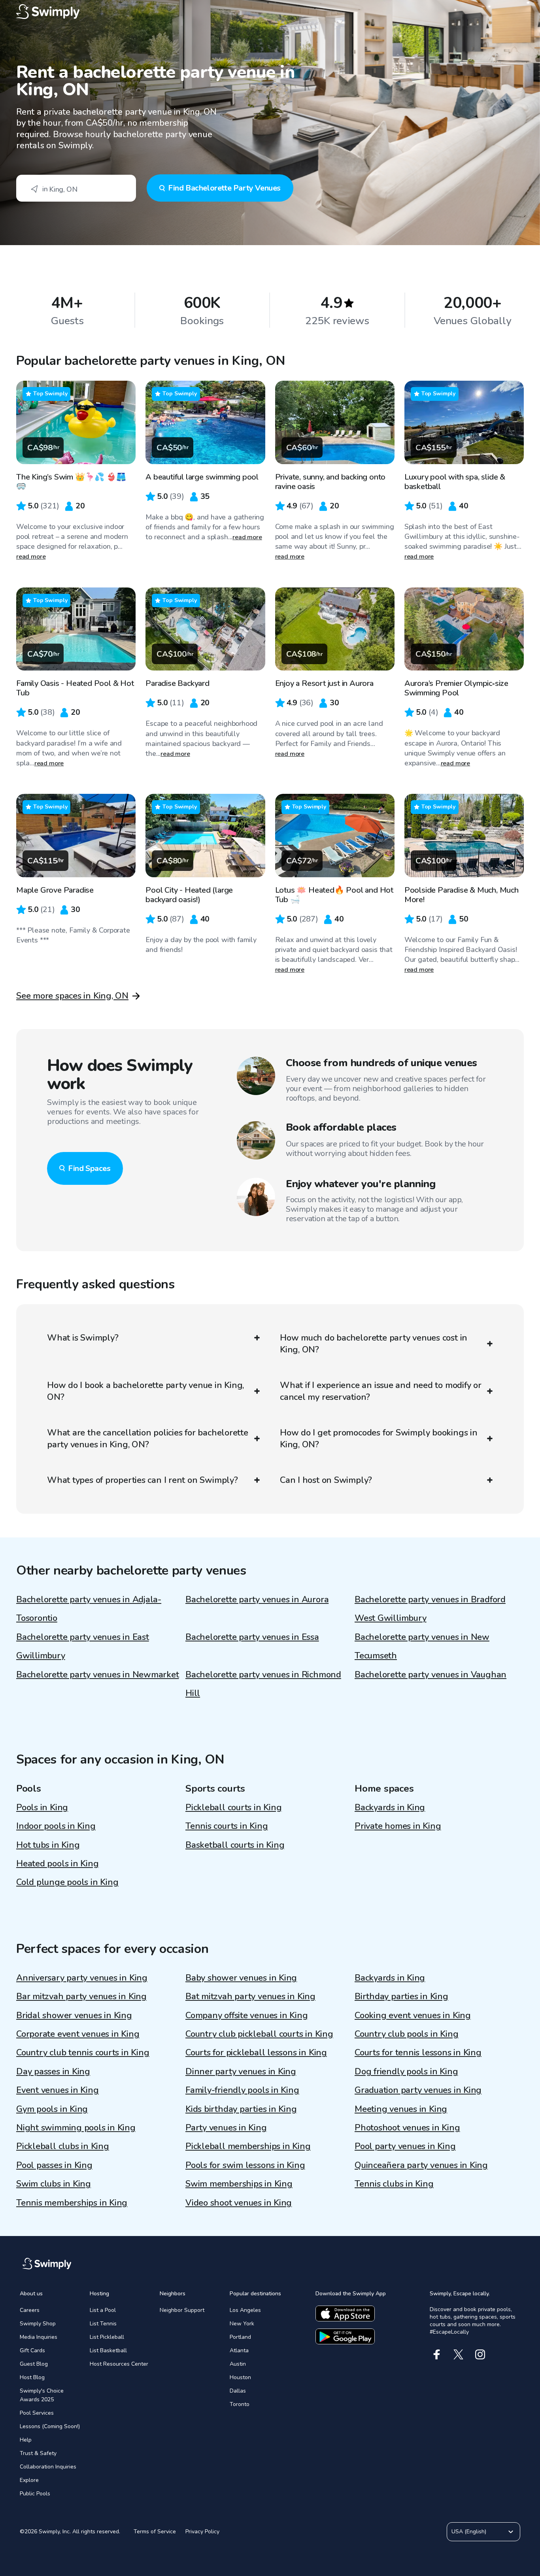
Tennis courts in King (227, 1826)
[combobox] (76, 188)
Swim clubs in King (54, 2184)
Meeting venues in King (401, 2109)
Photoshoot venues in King (407, 2128)
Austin (238, 2364)
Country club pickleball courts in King (259, 2034)
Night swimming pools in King (76, 2128)
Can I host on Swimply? (326, 1480)
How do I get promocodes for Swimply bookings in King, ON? (379, 1439)
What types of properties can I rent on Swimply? (143, 1480)
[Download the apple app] (345, 2313)
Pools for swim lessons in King (245, 2165)
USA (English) (469, 2532)
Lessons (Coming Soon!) (50, 2426)
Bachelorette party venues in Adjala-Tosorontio (89, 1609)
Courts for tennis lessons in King (418, 2053)
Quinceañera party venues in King (421, 2165)
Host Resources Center (119, 2364)
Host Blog (32, 2377)
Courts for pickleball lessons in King (256, 2053)
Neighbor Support (182, 2310)
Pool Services (37, 2413)
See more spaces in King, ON (72, 996)
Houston (240, 2377)
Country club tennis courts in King (83, 2053)
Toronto (240, 2404)
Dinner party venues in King (241, 2072)
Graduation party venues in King (418, 2090)
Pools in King (42, 1807)
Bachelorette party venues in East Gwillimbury (83, 1646)
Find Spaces (89, 1168)
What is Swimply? (83, 1338)
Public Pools (35, 2494)
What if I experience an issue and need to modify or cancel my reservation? (381, 1391)
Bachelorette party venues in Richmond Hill (263, 1684)
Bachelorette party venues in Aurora (257, 1600)
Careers (30, 2310)
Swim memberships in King (239, 2184)
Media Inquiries (39, 2337)
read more (31, 557)
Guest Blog (34, 2364)
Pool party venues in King (405, 2146)
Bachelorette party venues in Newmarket (98, 1675)
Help (26, 2440)
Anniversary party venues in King (82, 1978)
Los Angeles (245, 2310)
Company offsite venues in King (246, 2015)
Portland (240, 2337)
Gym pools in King (52, 2109)
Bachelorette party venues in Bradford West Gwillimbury (430, 1609)
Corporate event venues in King (78, 2034)
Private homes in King (398, 1826)
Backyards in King (390, 1807)
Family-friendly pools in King (242, 2090)
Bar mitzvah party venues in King (81, 1996)
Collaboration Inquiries (48, 2467)
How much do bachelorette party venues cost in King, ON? (374, 1344)
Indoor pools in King (56, 1826)
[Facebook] (437, 2354)
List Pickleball (107, 2337)
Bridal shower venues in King (74, 2015)
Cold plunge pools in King (67, 1882)
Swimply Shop (38, 2324)
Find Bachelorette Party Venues (224, 188)
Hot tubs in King (48, 1845)
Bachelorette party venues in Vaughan (430, 1675)
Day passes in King (53, 2072)
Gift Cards (32, 2350)
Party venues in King (226, 2128)
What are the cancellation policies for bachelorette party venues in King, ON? (148, 1439)
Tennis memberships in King (72, 2203)
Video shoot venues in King (239, 2203)
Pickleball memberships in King (248, 2146)
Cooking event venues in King (413, 2015)
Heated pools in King (58, 1864)
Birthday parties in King (401, 1996)
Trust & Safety (38, 2453)
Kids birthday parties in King (241, 2109)
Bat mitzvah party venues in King (250, 1996)
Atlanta (239, 2350)
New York (242, 2324)
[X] (458, 2354)
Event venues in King (58, 2090)
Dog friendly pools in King (406, 2072)
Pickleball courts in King (234, 1807)
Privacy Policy (202, 2532)
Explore (29, 2480)
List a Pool (103, 2310)
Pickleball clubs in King (63, 2146)
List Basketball (108, 2350)
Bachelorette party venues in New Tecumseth (422, 1646)
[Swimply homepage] (270, 12)
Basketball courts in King (235, 1845)
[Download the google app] (345, 2336)
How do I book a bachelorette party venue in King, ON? (145, 1391)
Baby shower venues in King (241, 1978)
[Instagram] (480, 2354)
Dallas (238, 2391)
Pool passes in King (54, 2165)
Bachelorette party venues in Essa (252, 1637)
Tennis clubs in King (394, 2184)
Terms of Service (155, 2532)
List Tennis (103, 2324)
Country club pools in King (406, 2034)
